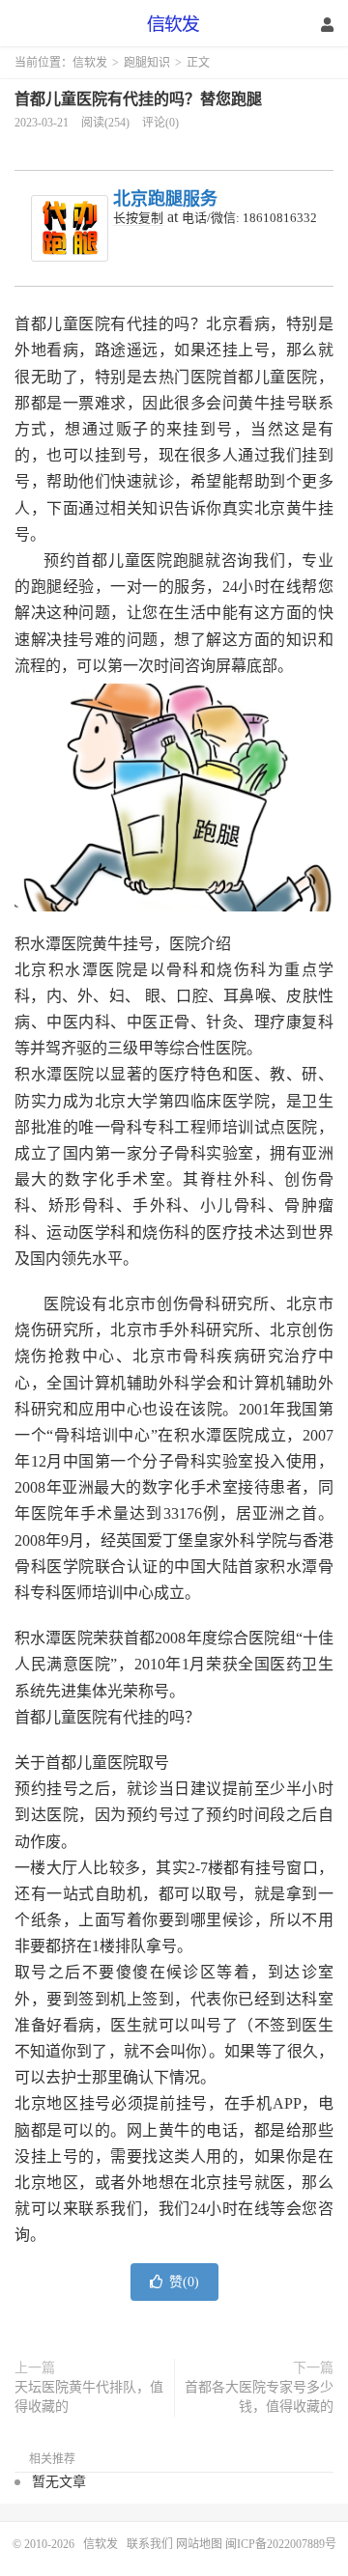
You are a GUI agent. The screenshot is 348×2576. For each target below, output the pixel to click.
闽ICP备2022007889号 (281, 2544)
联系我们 (151, 2544)
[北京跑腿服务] (70, 228)
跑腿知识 (147, 63)
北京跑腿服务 (165, 199)
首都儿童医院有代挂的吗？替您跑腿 (138, 99)
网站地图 (199, 2544)
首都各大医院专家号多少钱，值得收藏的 (259, 2397)
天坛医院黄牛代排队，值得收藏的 (89, 2397)
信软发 (174, 24)
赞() (184, 2282)
